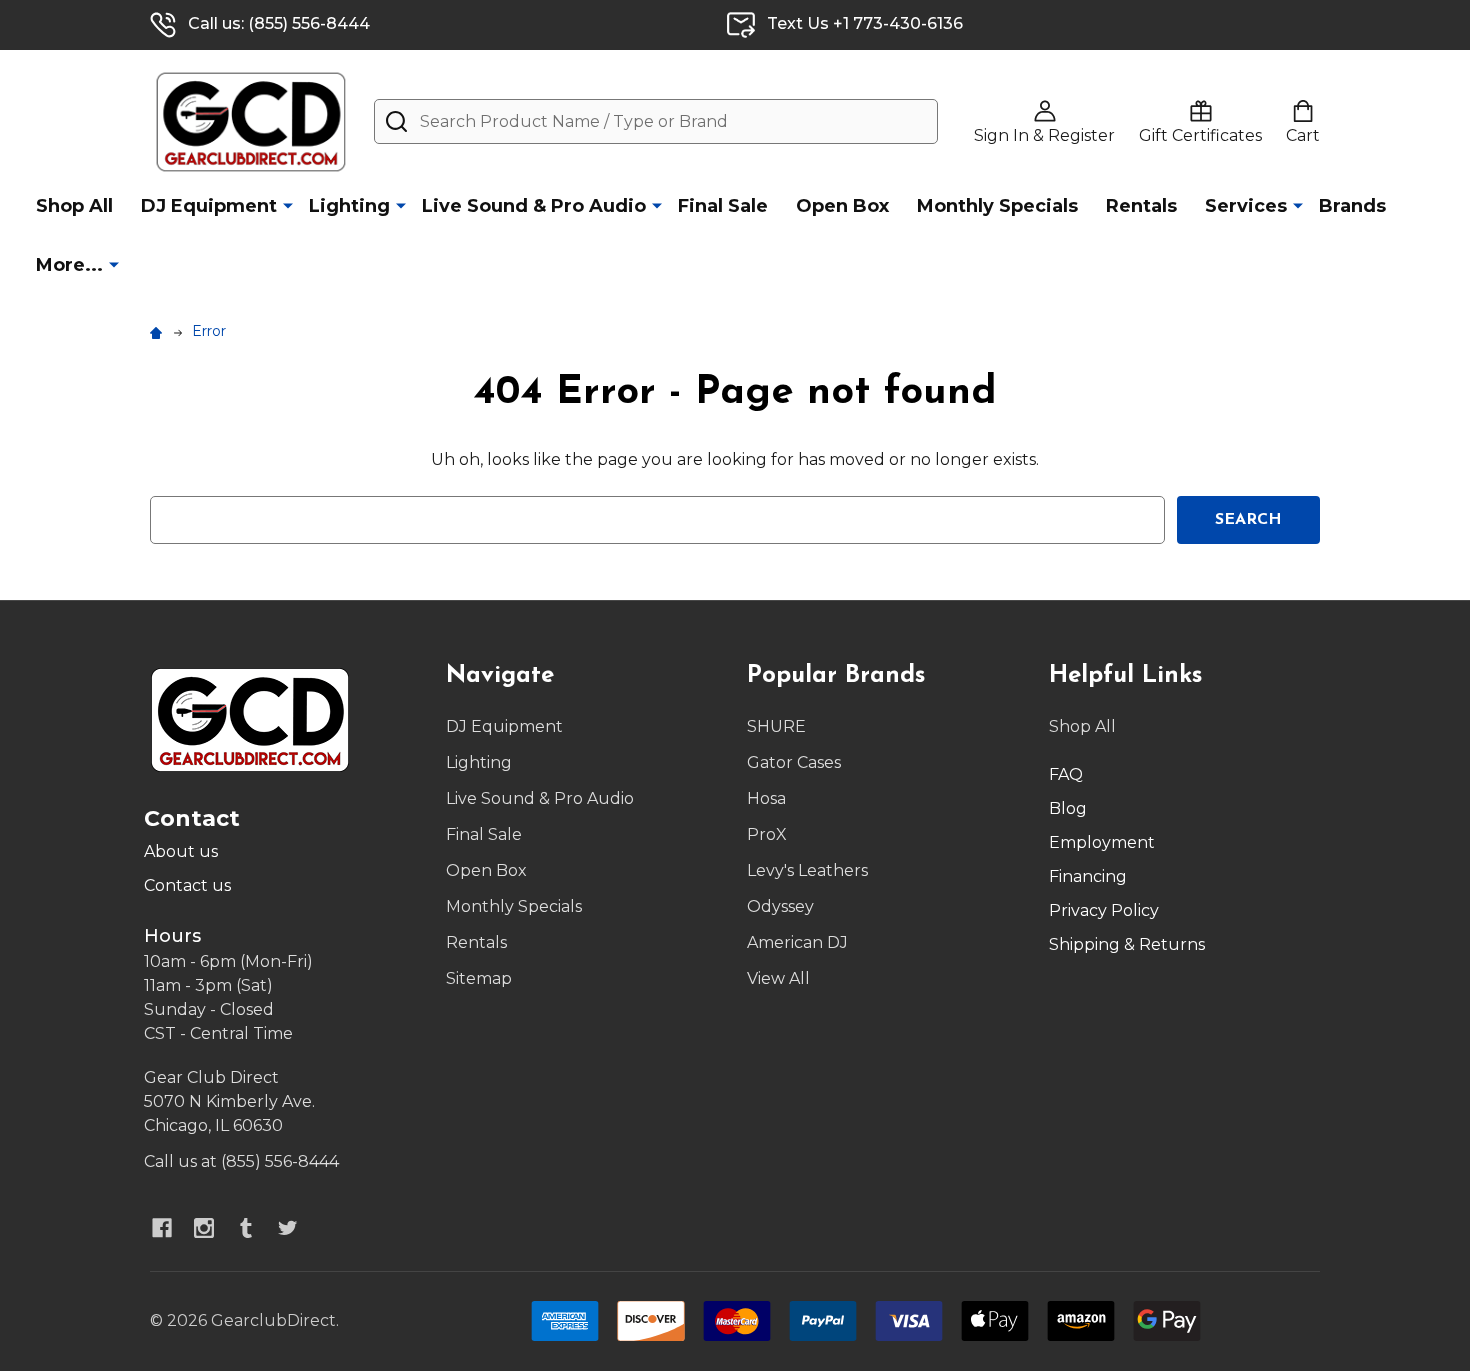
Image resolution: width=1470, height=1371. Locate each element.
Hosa (766, 798)
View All (778, 978)
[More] (288, 205)
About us (181, 851)
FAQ (1066, 774)
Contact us (187, 885)
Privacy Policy (1104, 910)
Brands (1352, 206)
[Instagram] (204, 1228)
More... (69, 265)
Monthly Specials (997, 206)
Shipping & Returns (1127, 944)
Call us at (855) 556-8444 (241, 1161)
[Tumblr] (246, 1228)
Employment (1102, 842)
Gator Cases (794, 762)
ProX (767, 834)
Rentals (1141, 206)
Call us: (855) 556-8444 (279, 23)
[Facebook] (162, 1228)
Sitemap (479, 978)
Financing (1088, 876)
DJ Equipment (209, 206)
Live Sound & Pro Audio (534, 206)
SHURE (776, 726)
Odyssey (780, 906)
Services (1246, 206)
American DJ (797, 942)
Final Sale (723, 206)
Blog (1068, 808)
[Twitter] (288, 1228)
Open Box (842, 206)
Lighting (349, 206)
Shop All (74, 206)
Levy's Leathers (807, 870)
